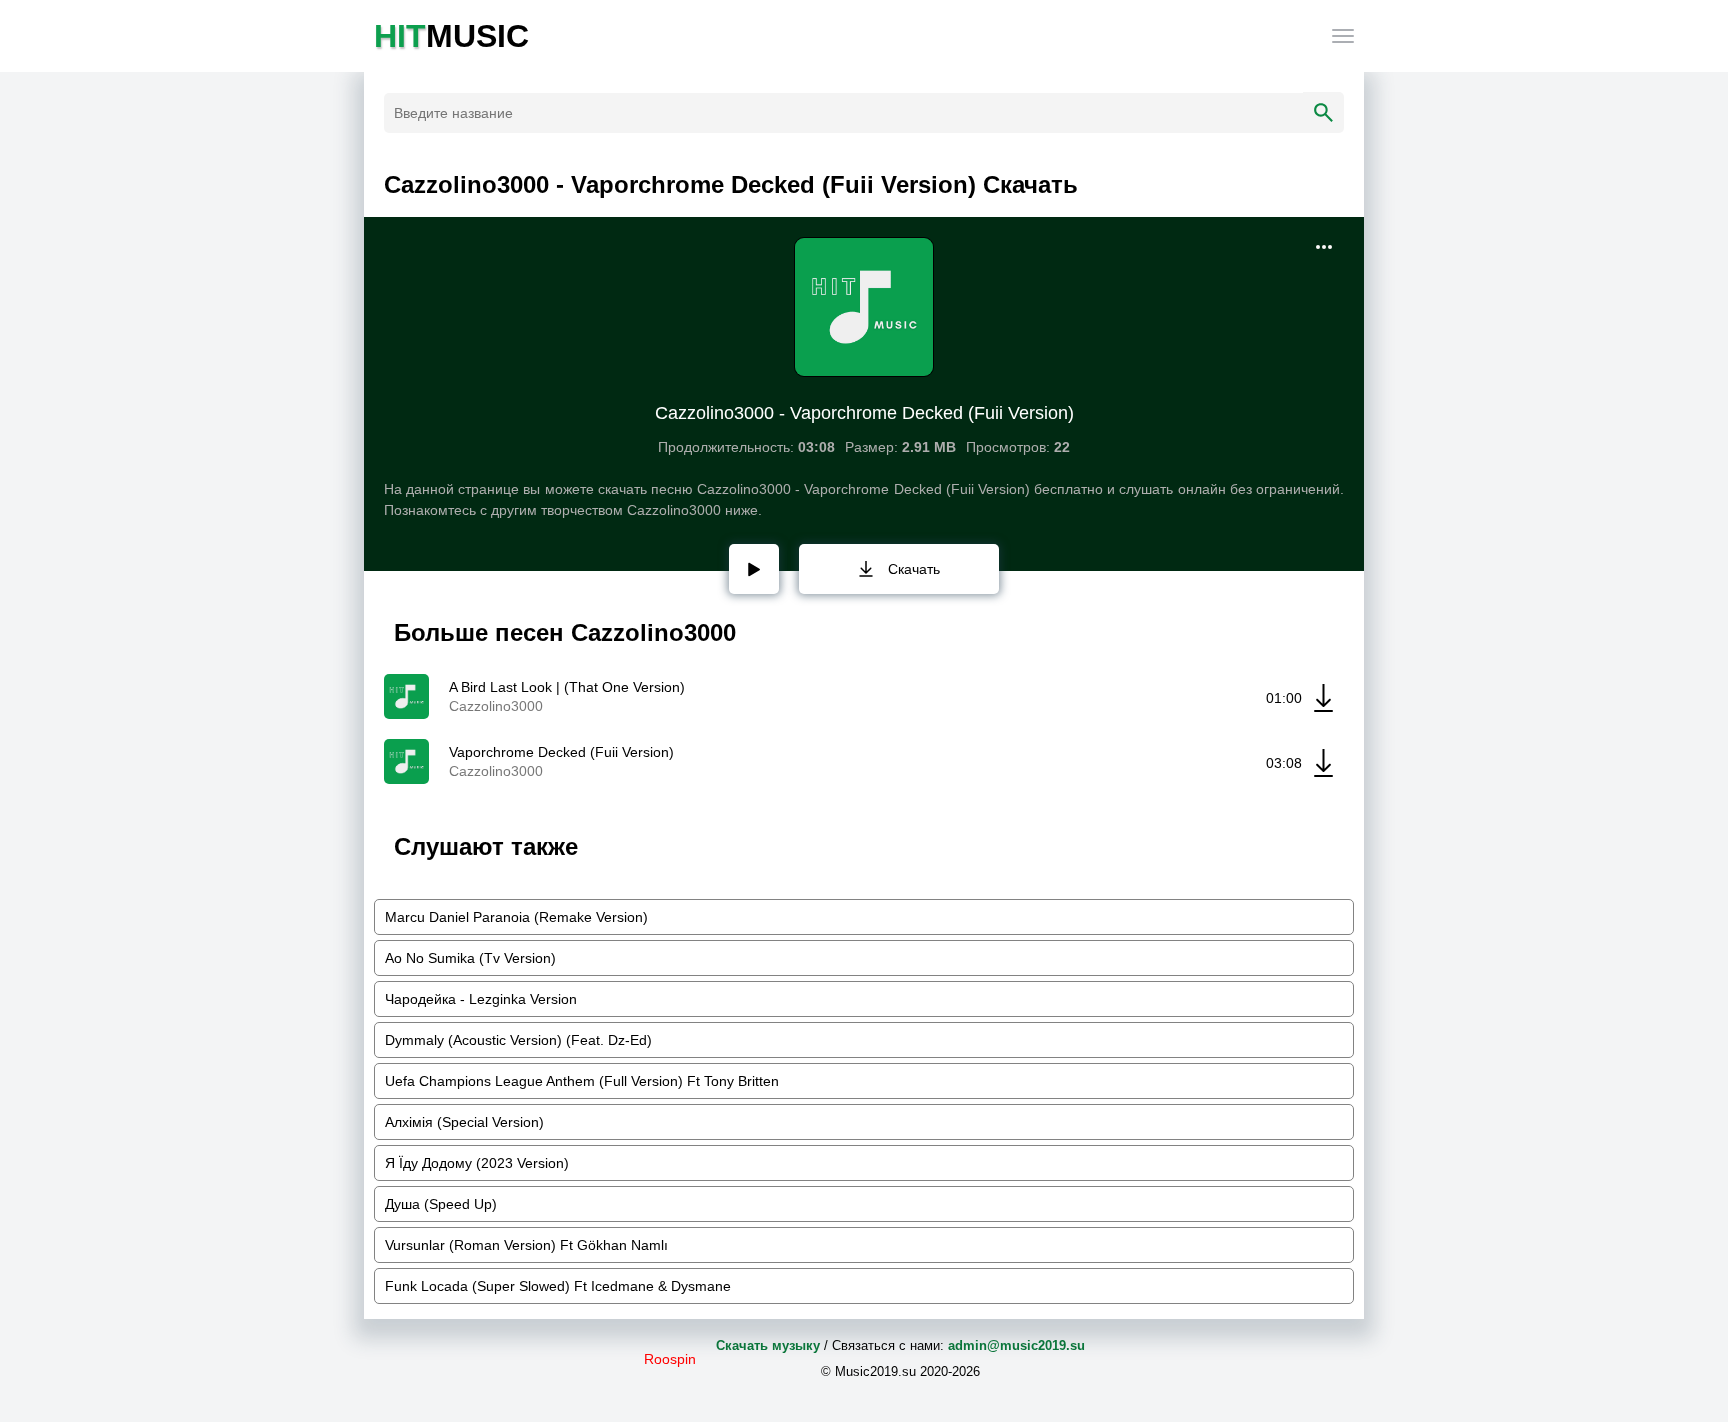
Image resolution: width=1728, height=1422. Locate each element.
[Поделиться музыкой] (1324, 247)
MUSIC (451, 36)
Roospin (670, 1359)
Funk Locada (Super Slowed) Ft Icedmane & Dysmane (558, 1286)
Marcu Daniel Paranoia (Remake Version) (516, 917)
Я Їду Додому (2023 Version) (477, 1163)
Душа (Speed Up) (441, 1204)
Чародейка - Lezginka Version (481, 999)
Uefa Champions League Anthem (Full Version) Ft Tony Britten (582, 1081)
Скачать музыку (768, 1345)
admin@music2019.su (1016, 1345)
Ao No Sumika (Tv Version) (470, 958)
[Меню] (1343, 36)
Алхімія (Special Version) (464, 1122)
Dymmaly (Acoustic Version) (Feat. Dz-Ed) (518, 1040)
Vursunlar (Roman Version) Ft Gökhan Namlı (526, 1245)
